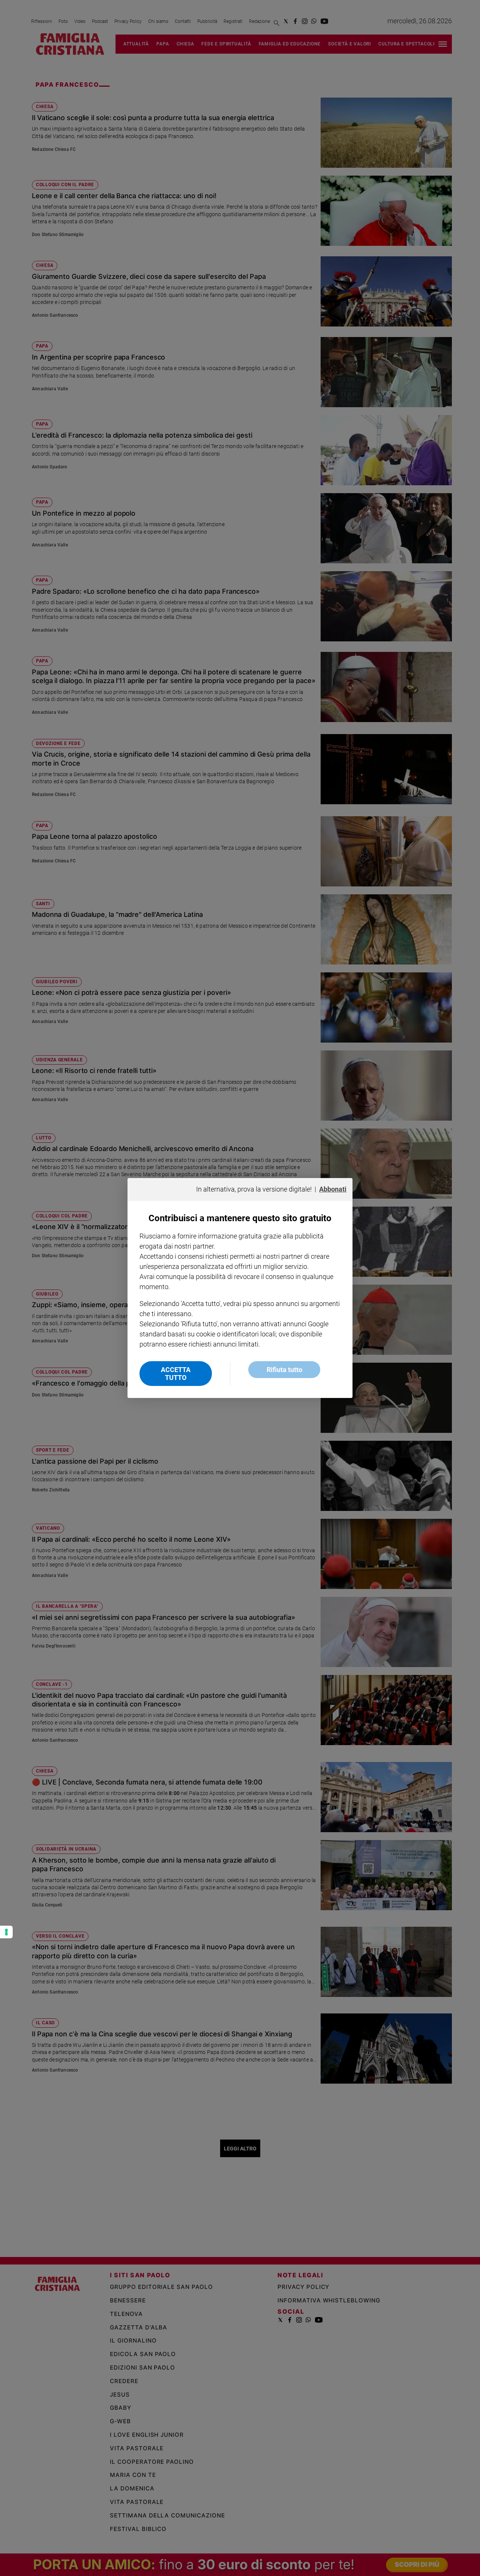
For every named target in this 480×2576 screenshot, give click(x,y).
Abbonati (333, 1189)
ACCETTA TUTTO (176, 1374)
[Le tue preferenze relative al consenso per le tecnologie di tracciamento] (6, 1932)
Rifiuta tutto (284, 1370)
